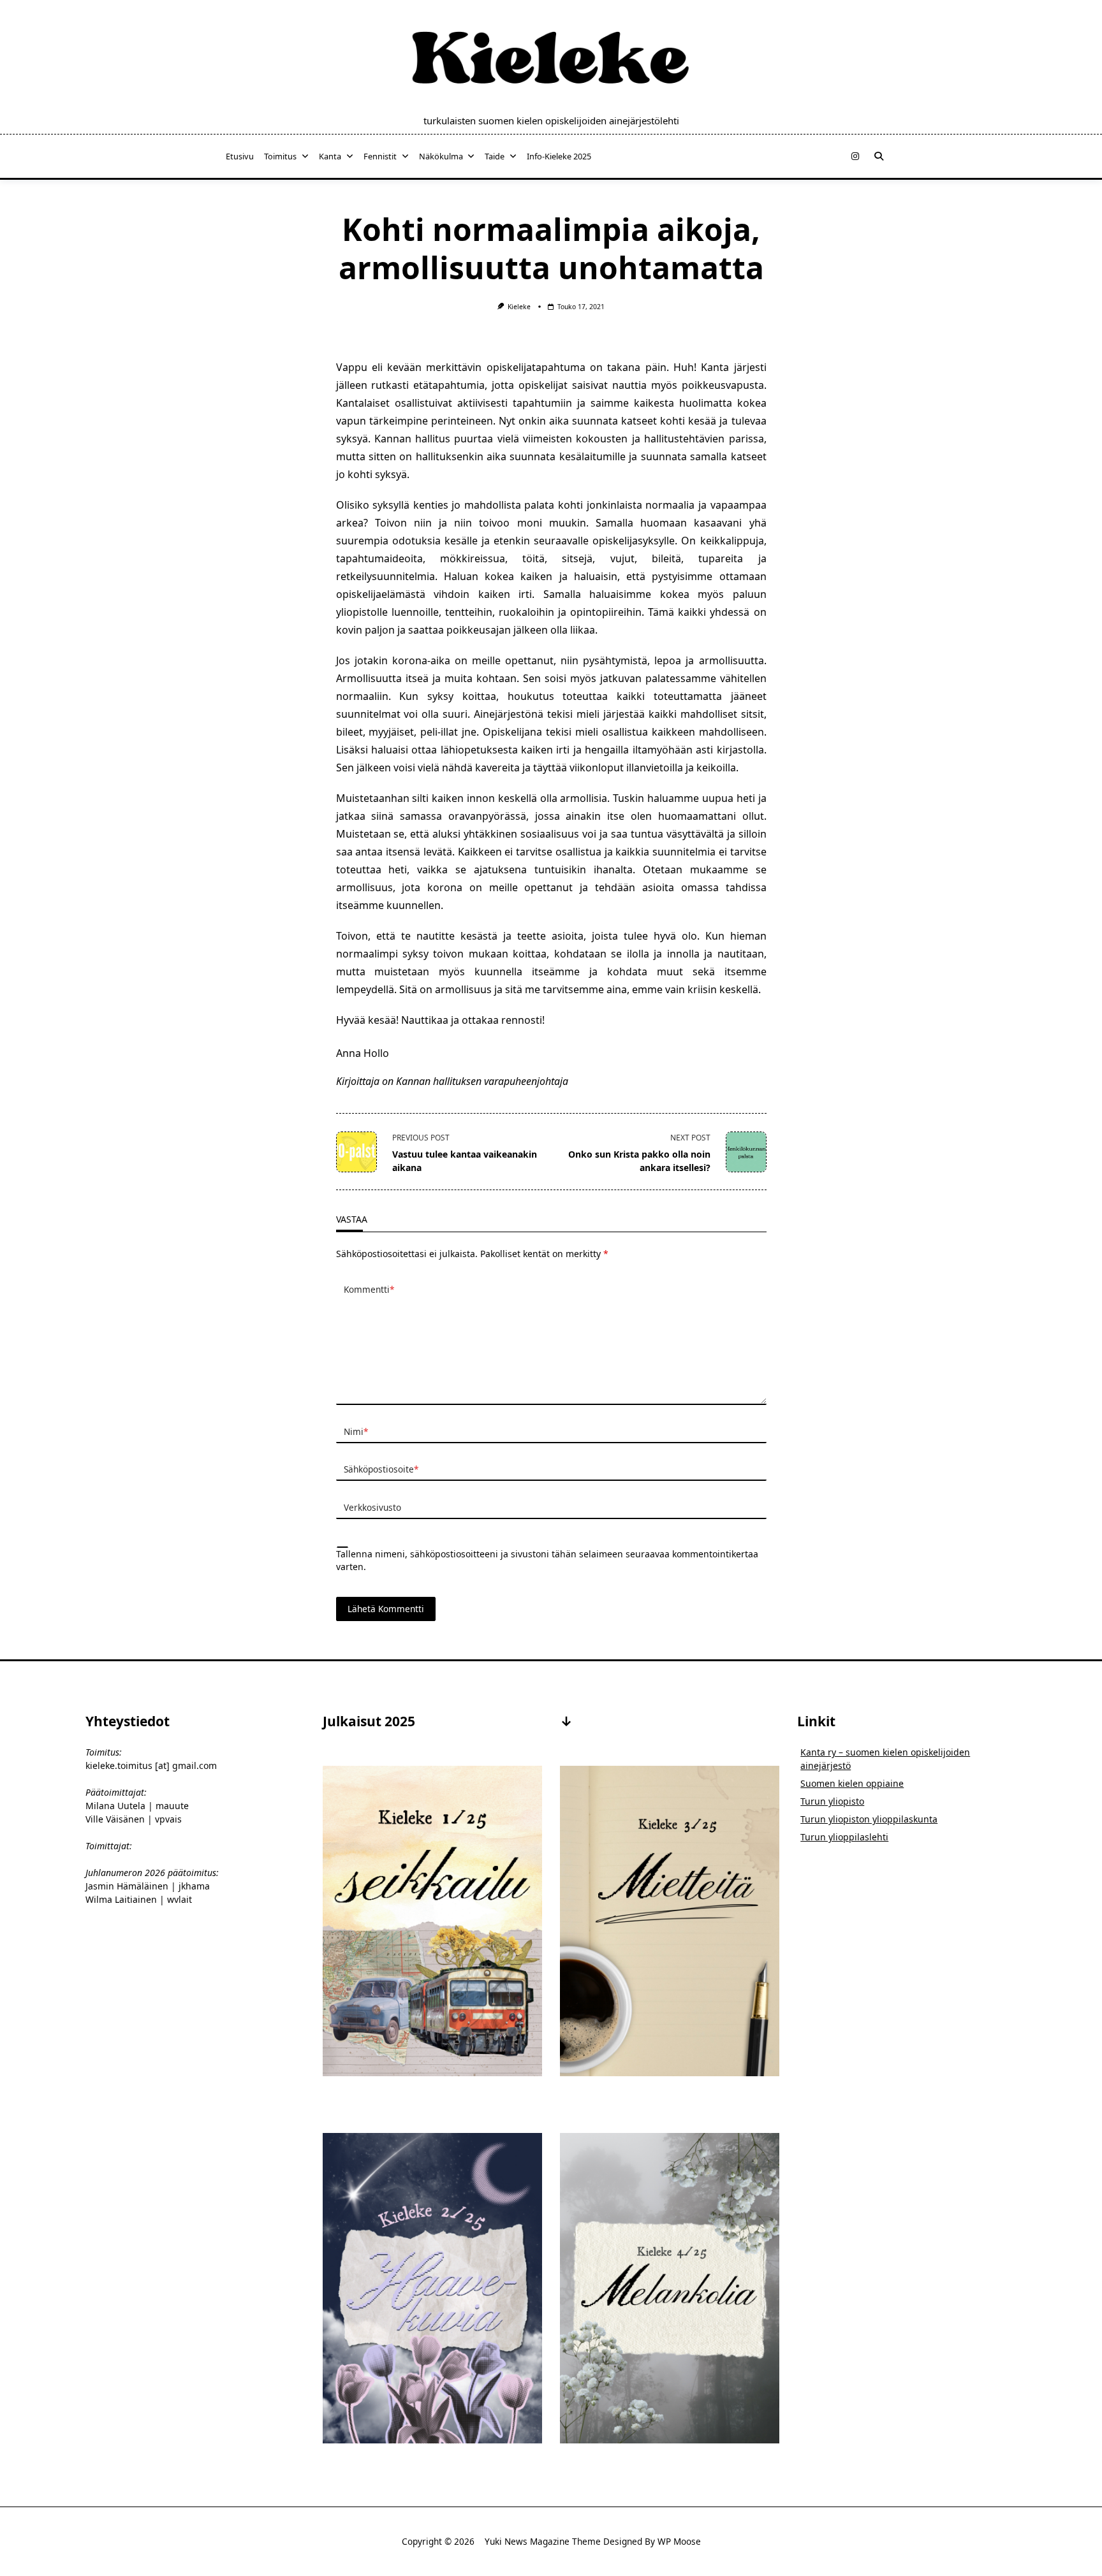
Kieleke (519, 307)
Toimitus (280, 156)
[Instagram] (855, 156)
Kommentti (369, 1289)
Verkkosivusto (372, 1507)
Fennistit (380, 156)
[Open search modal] (879, 156)
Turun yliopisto (832, 1801)
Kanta (330, 156)
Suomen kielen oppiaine (852, 1783)
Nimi (356, 1431)
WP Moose (679, 2541)
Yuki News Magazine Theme (543, 2541)
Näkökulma (441, 156)
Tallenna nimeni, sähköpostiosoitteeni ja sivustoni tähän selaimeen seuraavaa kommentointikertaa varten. (547, 1560)
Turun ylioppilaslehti (844, 1837)
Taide (495, 156)
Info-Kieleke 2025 (559, 156)
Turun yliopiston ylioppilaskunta (869, 1819)
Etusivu (240, 156)
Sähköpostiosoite (381, 1469)
